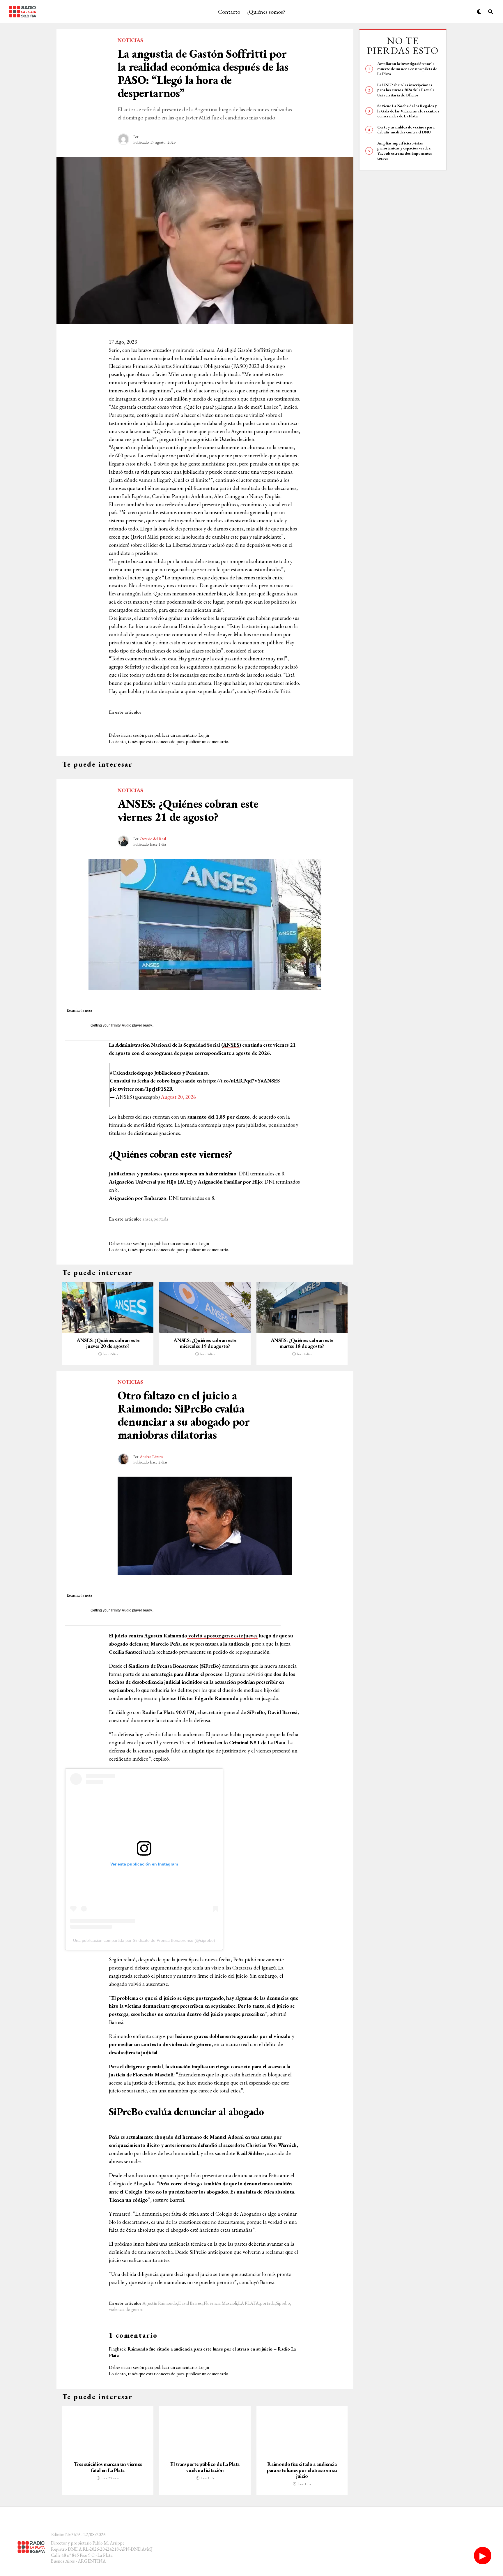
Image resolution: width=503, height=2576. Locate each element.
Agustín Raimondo (160, 2303)
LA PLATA (248, 2303)
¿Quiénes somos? (266, 12)
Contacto (229, 12)
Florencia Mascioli (220, 2303)
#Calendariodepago (131, 1073)
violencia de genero (126, 2309)
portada (161, 1219)
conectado (166, 742)
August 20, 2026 (178, 1097)
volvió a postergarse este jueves (222, 1636)
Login (204, 735)
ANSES (231, 1045)
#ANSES (270, 1081)
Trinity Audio (121, 1025)
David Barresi (190, 2303)
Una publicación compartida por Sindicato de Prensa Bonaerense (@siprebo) (144, 1940)
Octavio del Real (153, 839)
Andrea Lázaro (151, 1457)
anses (147, 1219)
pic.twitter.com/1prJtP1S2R (141, 1089)
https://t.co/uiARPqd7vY (232, 1081)
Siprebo (283, 2303)
